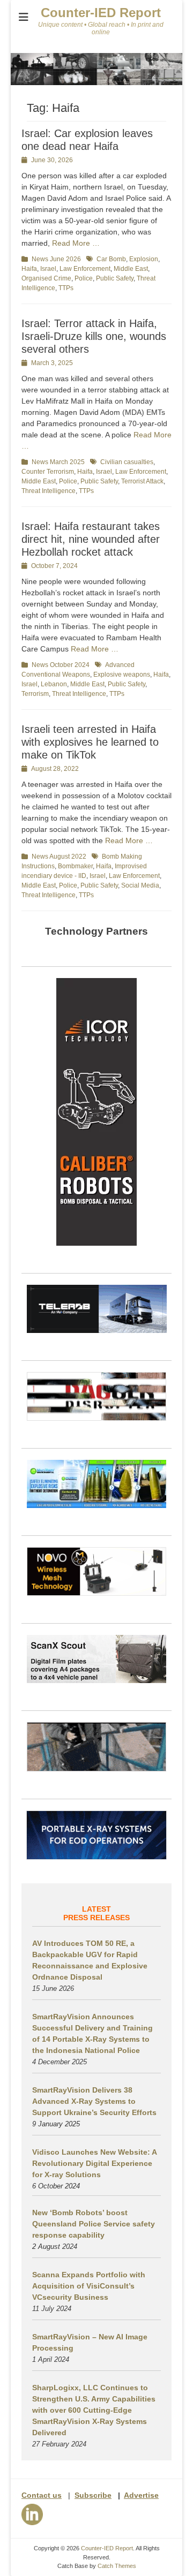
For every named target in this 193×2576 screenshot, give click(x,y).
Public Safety (115, 278)
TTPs (66, 288)
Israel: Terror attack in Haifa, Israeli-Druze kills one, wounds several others (94, 336)
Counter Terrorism (48, 472)
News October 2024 (61, 665)
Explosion (144, 259)
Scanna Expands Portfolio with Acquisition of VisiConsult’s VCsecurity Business (89, 2286)
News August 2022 (59, 857)
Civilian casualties (127, 462)
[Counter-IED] (96, 82)
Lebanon (54, 684)
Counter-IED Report (101, 13)
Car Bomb (111, 259)
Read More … (76, 243)
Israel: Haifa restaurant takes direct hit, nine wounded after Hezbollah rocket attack (91, 539)
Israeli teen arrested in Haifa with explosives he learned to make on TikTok (90, 742)
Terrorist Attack (142, 481)
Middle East (131, 269)
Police (84, 278)
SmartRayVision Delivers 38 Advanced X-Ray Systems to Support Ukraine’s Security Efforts (94, 2101)
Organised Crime (46, 278)
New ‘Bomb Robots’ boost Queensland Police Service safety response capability (94, 2224)
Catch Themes (117, 2566)
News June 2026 (56, 259)
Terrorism (35, 694)
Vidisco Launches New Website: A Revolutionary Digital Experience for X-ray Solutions (94, 2163)
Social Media (140, 885)
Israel (48, 269)
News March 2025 (58, 462)
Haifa (29, 269)
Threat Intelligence (49, 491)
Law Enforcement (85, 269)
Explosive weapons (122, 675)
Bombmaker (75, 866)
